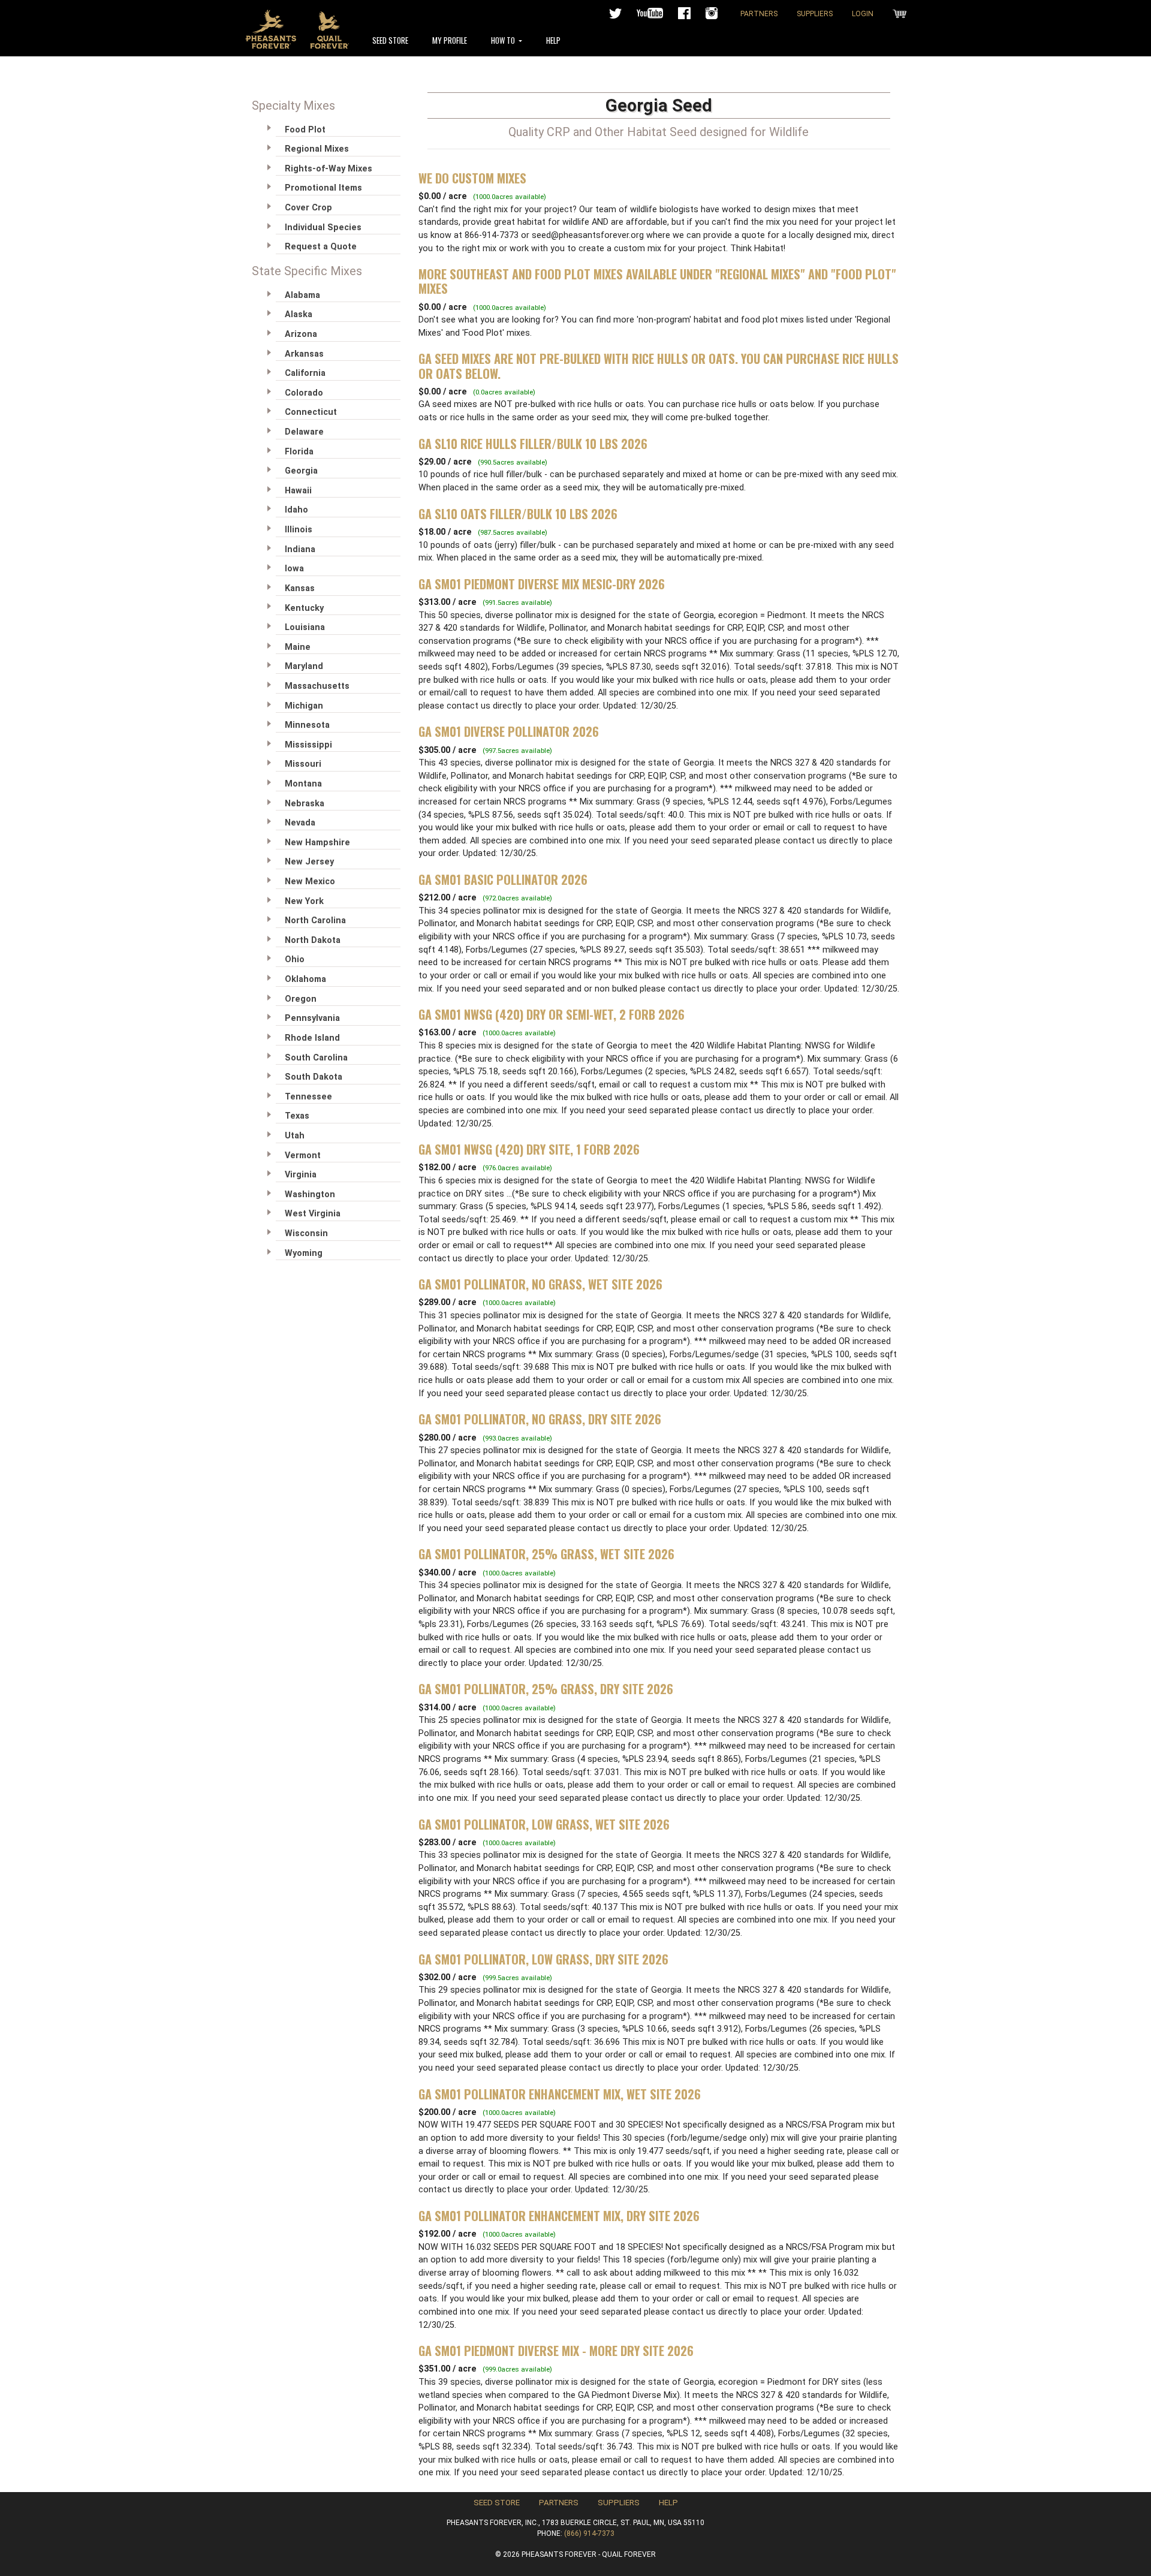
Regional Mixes (317, 149)
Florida (299, 452)
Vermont (303, 1156)
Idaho (296, 510)
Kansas (300, 588)
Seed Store (390, 40)
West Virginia (313, 1214)
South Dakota (314, 1077)
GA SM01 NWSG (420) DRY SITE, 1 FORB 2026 (529, 1149)
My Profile (450, 40)
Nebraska (305, 804)
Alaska (299, 314)
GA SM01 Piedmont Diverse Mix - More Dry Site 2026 (556, 2351)
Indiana (300, 549)
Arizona (301, 334)
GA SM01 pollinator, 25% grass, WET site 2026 (546, 1554)
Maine (298, 647)
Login (863, 14)
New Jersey (309, 862)
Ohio (295, 959)
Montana (303, 784)
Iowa (294, 569)
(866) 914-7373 (589, 2533)
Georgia (301, 471)
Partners (759, 14)
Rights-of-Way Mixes (329, 169)
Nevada (300, 823)
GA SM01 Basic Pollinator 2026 (503, 879)
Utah (295, 1136)
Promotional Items (323, 188)
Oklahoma (305, 979)
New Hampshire (317, 843)
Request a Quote (321, 247)
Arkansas (304, 354)
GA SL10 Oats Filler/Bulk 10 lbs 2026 (518, 514)
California (305, 373)
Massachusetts (317, 686)
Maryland (304, 666)
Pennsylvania (312, 1018)
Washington (310, 1194)
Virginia (301, 1175)
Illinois (299, 530)
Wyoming (304, 1253)
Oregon (301, 999)
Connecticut (311, 412)
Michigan (304, 706)
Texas (297, 1116)
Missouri (303, 764)
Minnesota (307, 725)
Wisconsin (306, 1233)
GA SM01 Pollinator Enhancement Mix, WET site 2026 (560, 2094)
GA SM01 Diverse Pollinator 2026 (509, 731)
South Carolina (316, 1058)
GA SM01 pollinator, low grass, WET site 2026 (544, 1824)
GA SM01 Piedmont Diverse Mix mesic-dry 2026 (542, 584)
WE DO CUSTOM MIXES (472, 178)
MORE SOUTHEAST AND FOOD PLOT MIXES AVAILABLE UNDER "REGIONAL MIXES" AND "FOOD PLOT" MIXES (657, 281)
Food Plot (305, 130)
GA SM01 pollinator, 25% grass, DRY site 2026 (546, 1689)
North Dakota (313, 940)
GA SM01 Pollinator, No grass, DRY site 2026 (540, 1419)
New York (304, 901)
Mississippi (308, 745)
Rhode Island (312, 1038)
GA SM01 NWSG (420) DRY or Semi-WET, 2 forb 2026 (552, 1014)
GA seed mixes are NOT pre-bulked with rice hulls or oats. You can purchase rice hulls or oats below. (659, 366)
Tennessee (308, 1097)
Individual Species (323, 228)
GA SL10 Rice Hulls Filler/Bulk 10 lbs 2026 (533, 444)
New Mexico (310, 882)
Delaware (304, 432)
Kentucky (304, 608)
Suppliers (815, 14)
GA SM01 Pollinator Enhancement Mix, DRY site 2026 (559, 2216)
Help (553, 40)
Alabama (302, 295)
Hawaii (298, 491)
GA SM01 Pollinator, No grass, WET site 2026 (540, 1284)
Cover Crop (308, 208)
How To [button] (504, 40)
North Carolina (315, 921)
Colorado (304, 393)
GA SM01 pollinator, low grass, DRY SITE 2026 (543, 1959)
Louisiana (305, 627)
